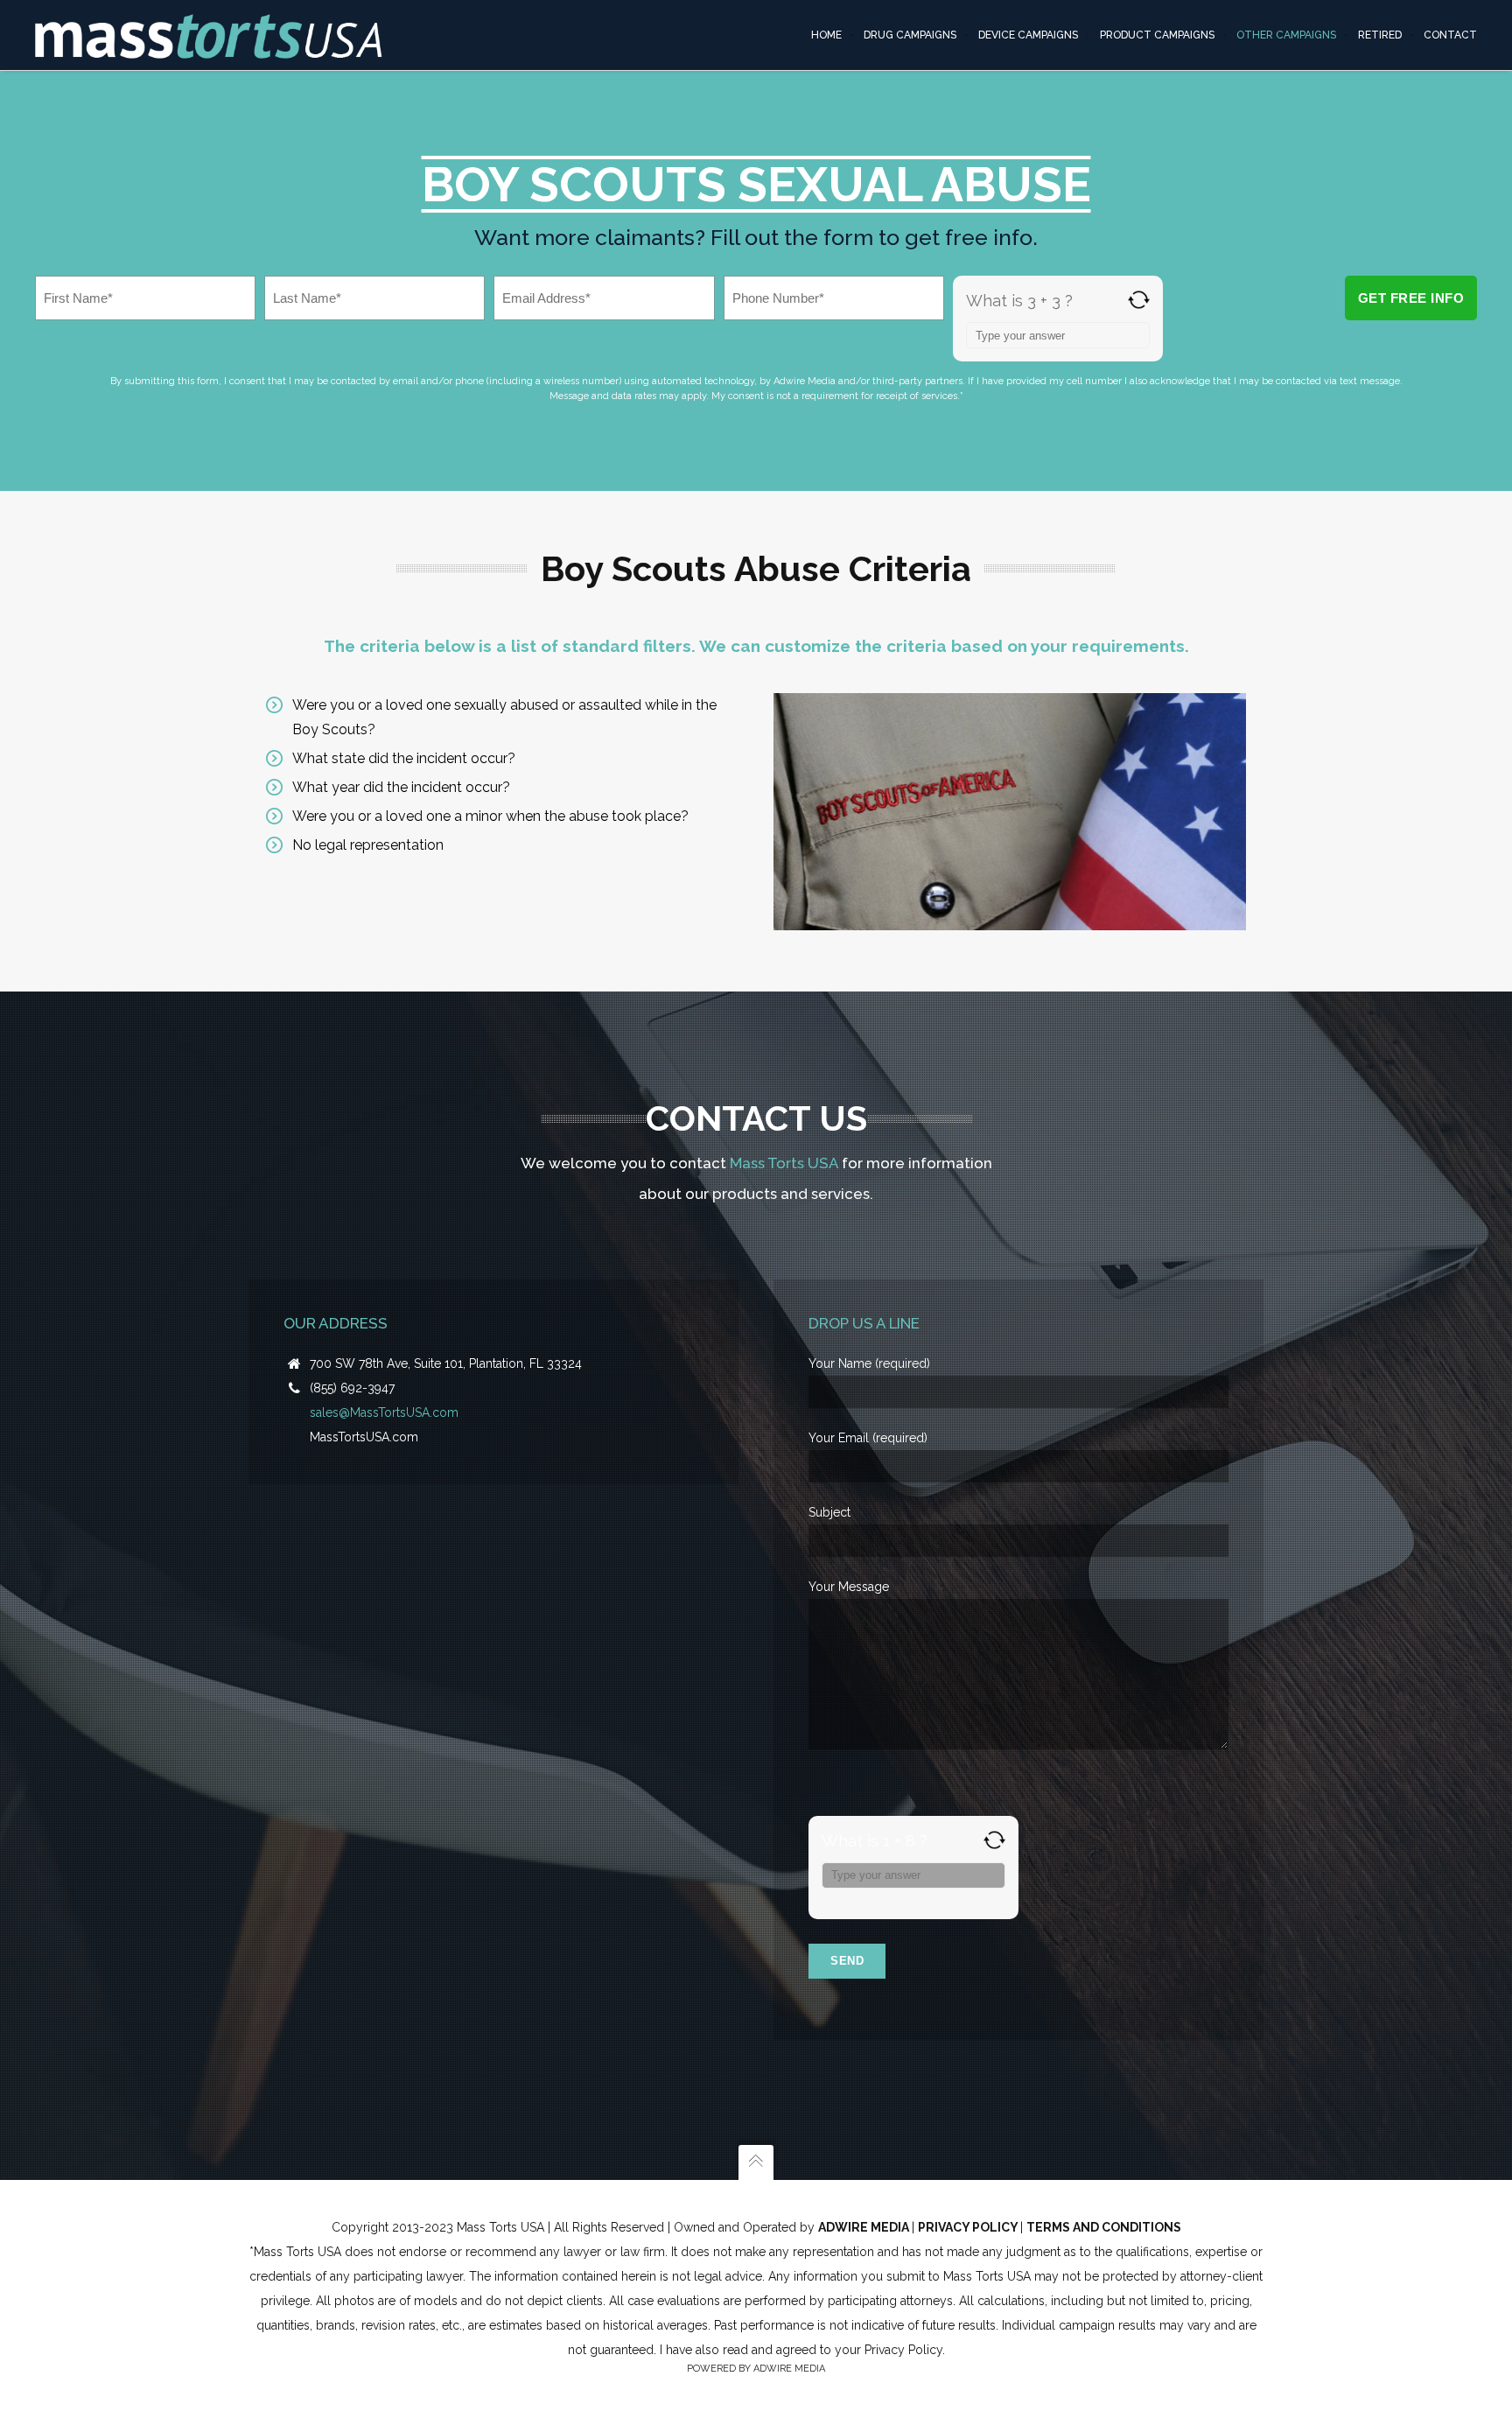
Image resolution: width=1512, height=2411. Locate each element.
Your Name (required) (869, 1363)
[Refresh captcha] (1139, 300)
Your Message (849, 1587)
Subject (829, 1512)
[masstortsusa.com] (209, 35)
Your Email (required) (868, 1438)
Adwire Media (865, 2227)
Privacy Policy (969, 2227)
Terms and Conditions (1104, 2227)
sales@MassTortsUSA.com (384, 1412)
